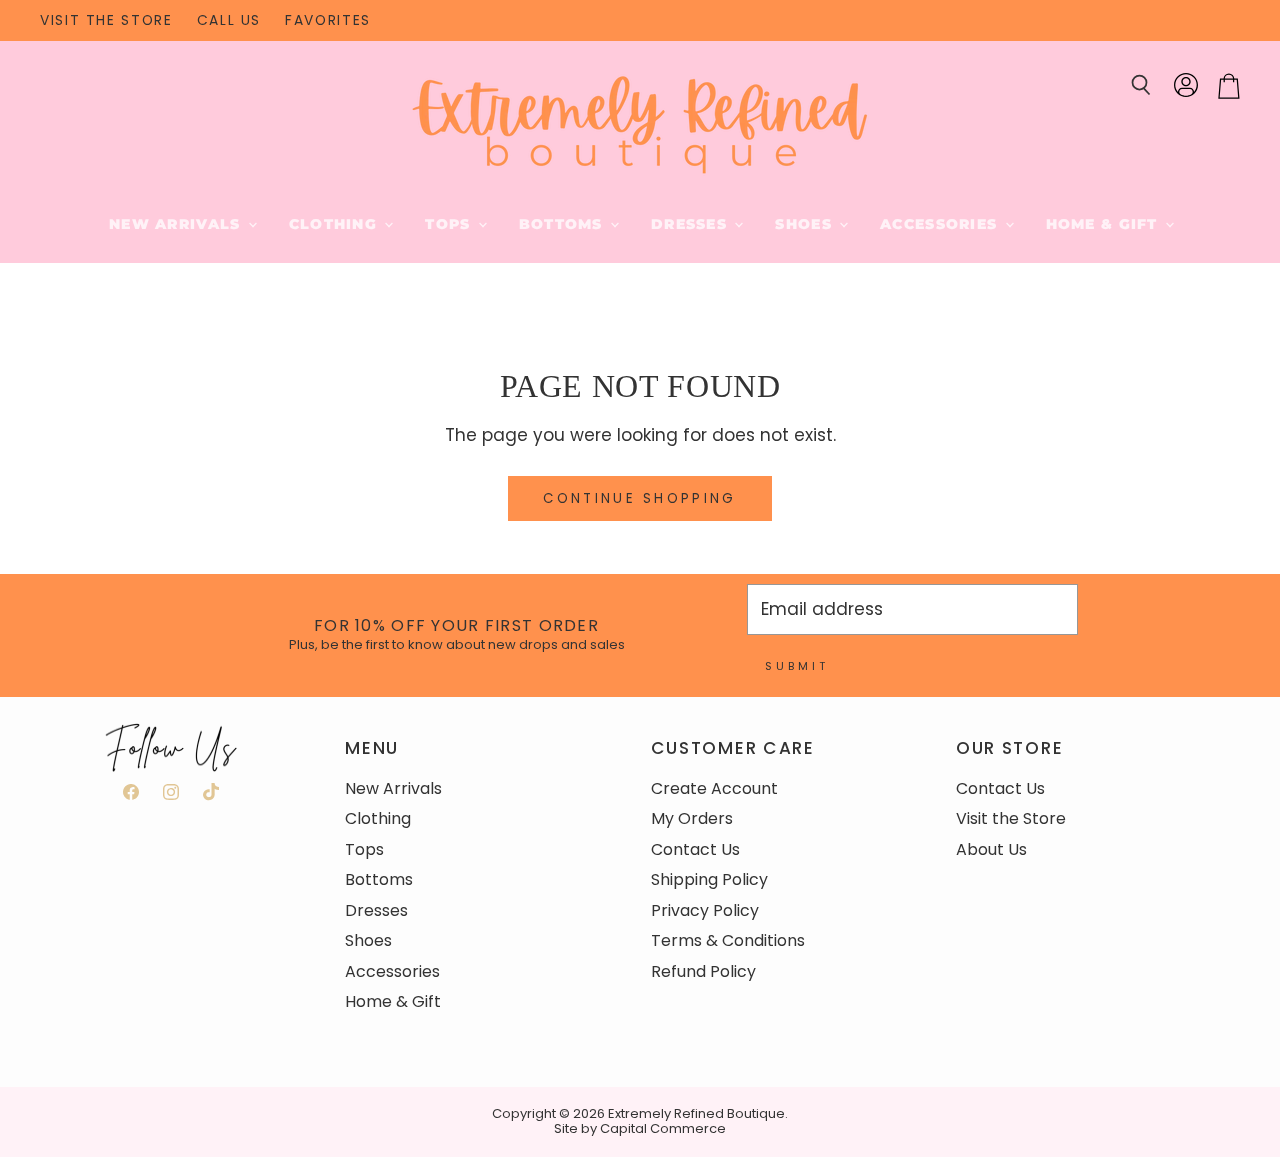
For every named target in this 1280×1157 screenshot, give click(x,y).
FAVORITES (328, 21)
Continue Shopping (640, 498)
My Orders (692, 818)
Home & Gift (1104, 224)
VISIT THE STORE (106, 21)
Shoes (806, 224)
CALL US (229, 21)
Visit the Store (1011, 818)
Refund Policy (703, 971)
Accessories (941, 224)
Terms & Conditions (728, 940)
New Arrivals (177, 224)
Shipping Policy (709, 879)
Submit (797, 666)
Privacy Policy (705, 910)
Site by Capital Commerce (640, 1128)
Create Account (714, 788)
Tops (450, 224)
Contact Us (695, 849)
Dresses (691, 224)
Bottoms (563, 224)
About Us (991, 849)
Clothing (336, 224)
